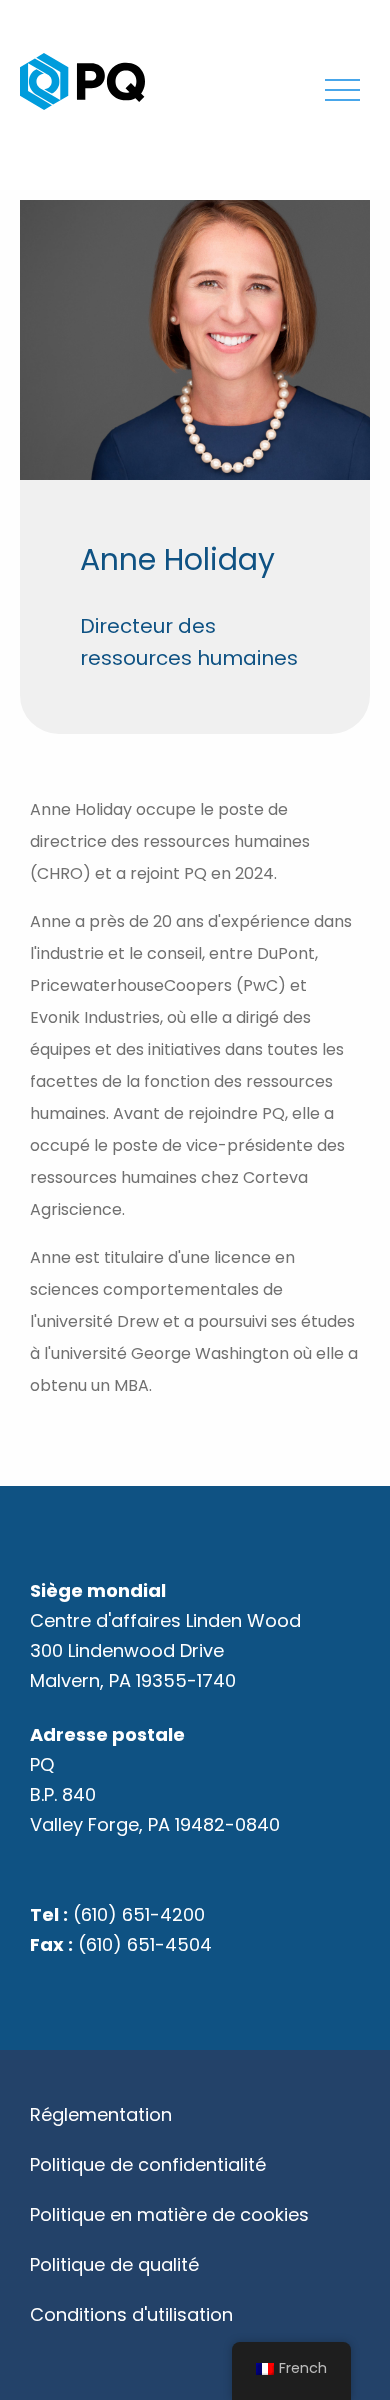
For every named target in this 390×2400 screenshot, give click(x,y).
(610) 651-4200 (139, 1914)
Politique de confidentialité (148, 2164)
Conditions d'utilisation (131, 2314)
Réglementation (101, 2114)
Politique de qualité (114, 2264)
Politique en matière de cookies (169, 2214)
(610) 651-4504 (145, 1944)
